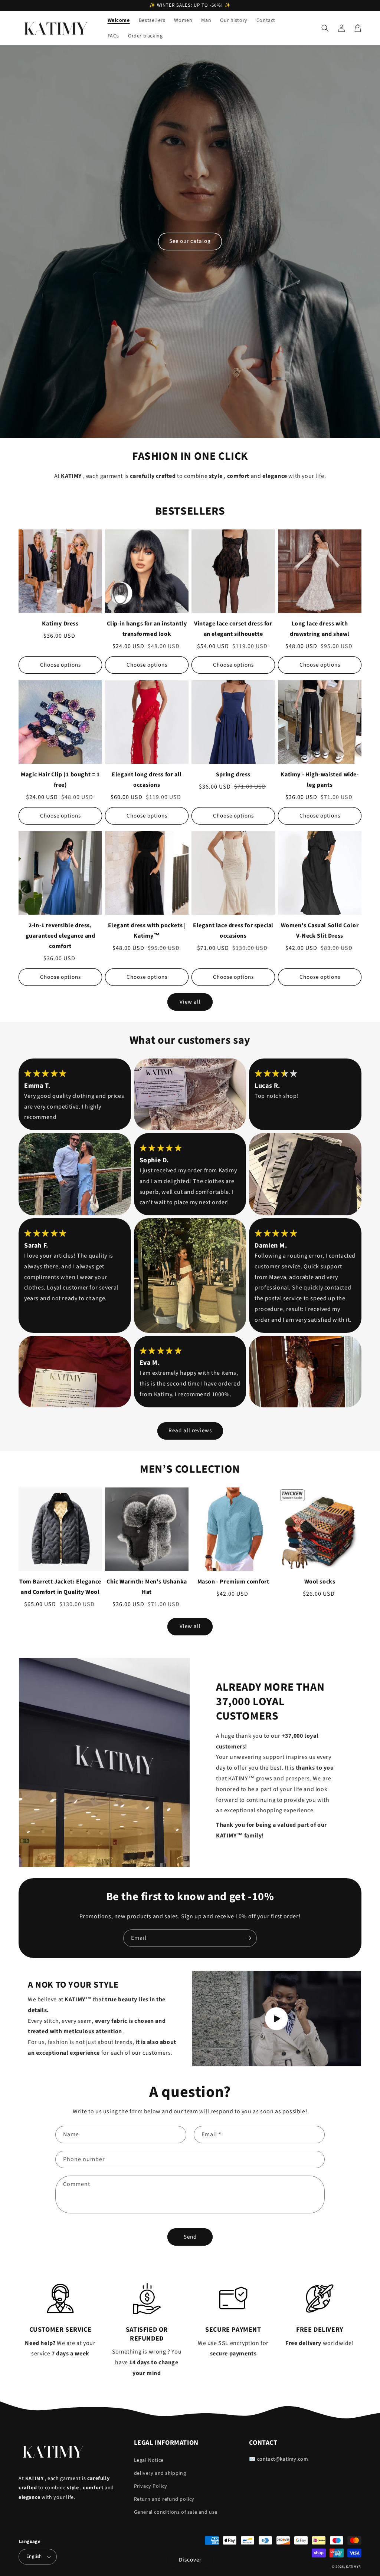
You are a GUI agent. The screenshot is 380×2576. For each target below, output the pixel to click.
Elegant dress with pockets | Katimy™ (147, 931)
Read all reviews (190, 1431)
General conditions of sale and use (176, 2512)
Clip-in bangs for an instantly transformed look (147, 629)
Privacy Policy (151, 2486)
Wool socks (320, 1582)
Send (190, 2237)
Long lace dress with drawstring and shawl (320, 629)
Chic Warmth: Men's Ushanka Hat (147, 1587)
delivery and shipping (160, 2473)
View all (190, 1002)
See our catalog (190, 241)
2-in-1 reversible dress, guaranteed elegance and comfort (60, 936)
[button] (325, 28)
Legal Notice (149, 2460)
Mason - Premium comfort (233, 1582)
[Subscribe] (248, 1938)
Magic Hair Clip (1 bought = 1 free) (60, 780)
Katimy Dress (60, 624)
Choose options (60, 665)
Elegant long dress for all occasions (147, 780)
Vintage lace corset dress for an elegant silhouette (233, 629)
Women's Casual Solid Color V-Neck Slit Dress (320, 931)
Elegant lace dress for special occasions (233, 931)
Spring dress (233, 775)
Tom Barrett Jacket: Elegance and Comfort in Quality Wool (60, 1587)
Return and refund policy (164, 2499)
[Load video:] (277, 2019)
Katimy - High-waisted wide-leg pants (320, 780)
